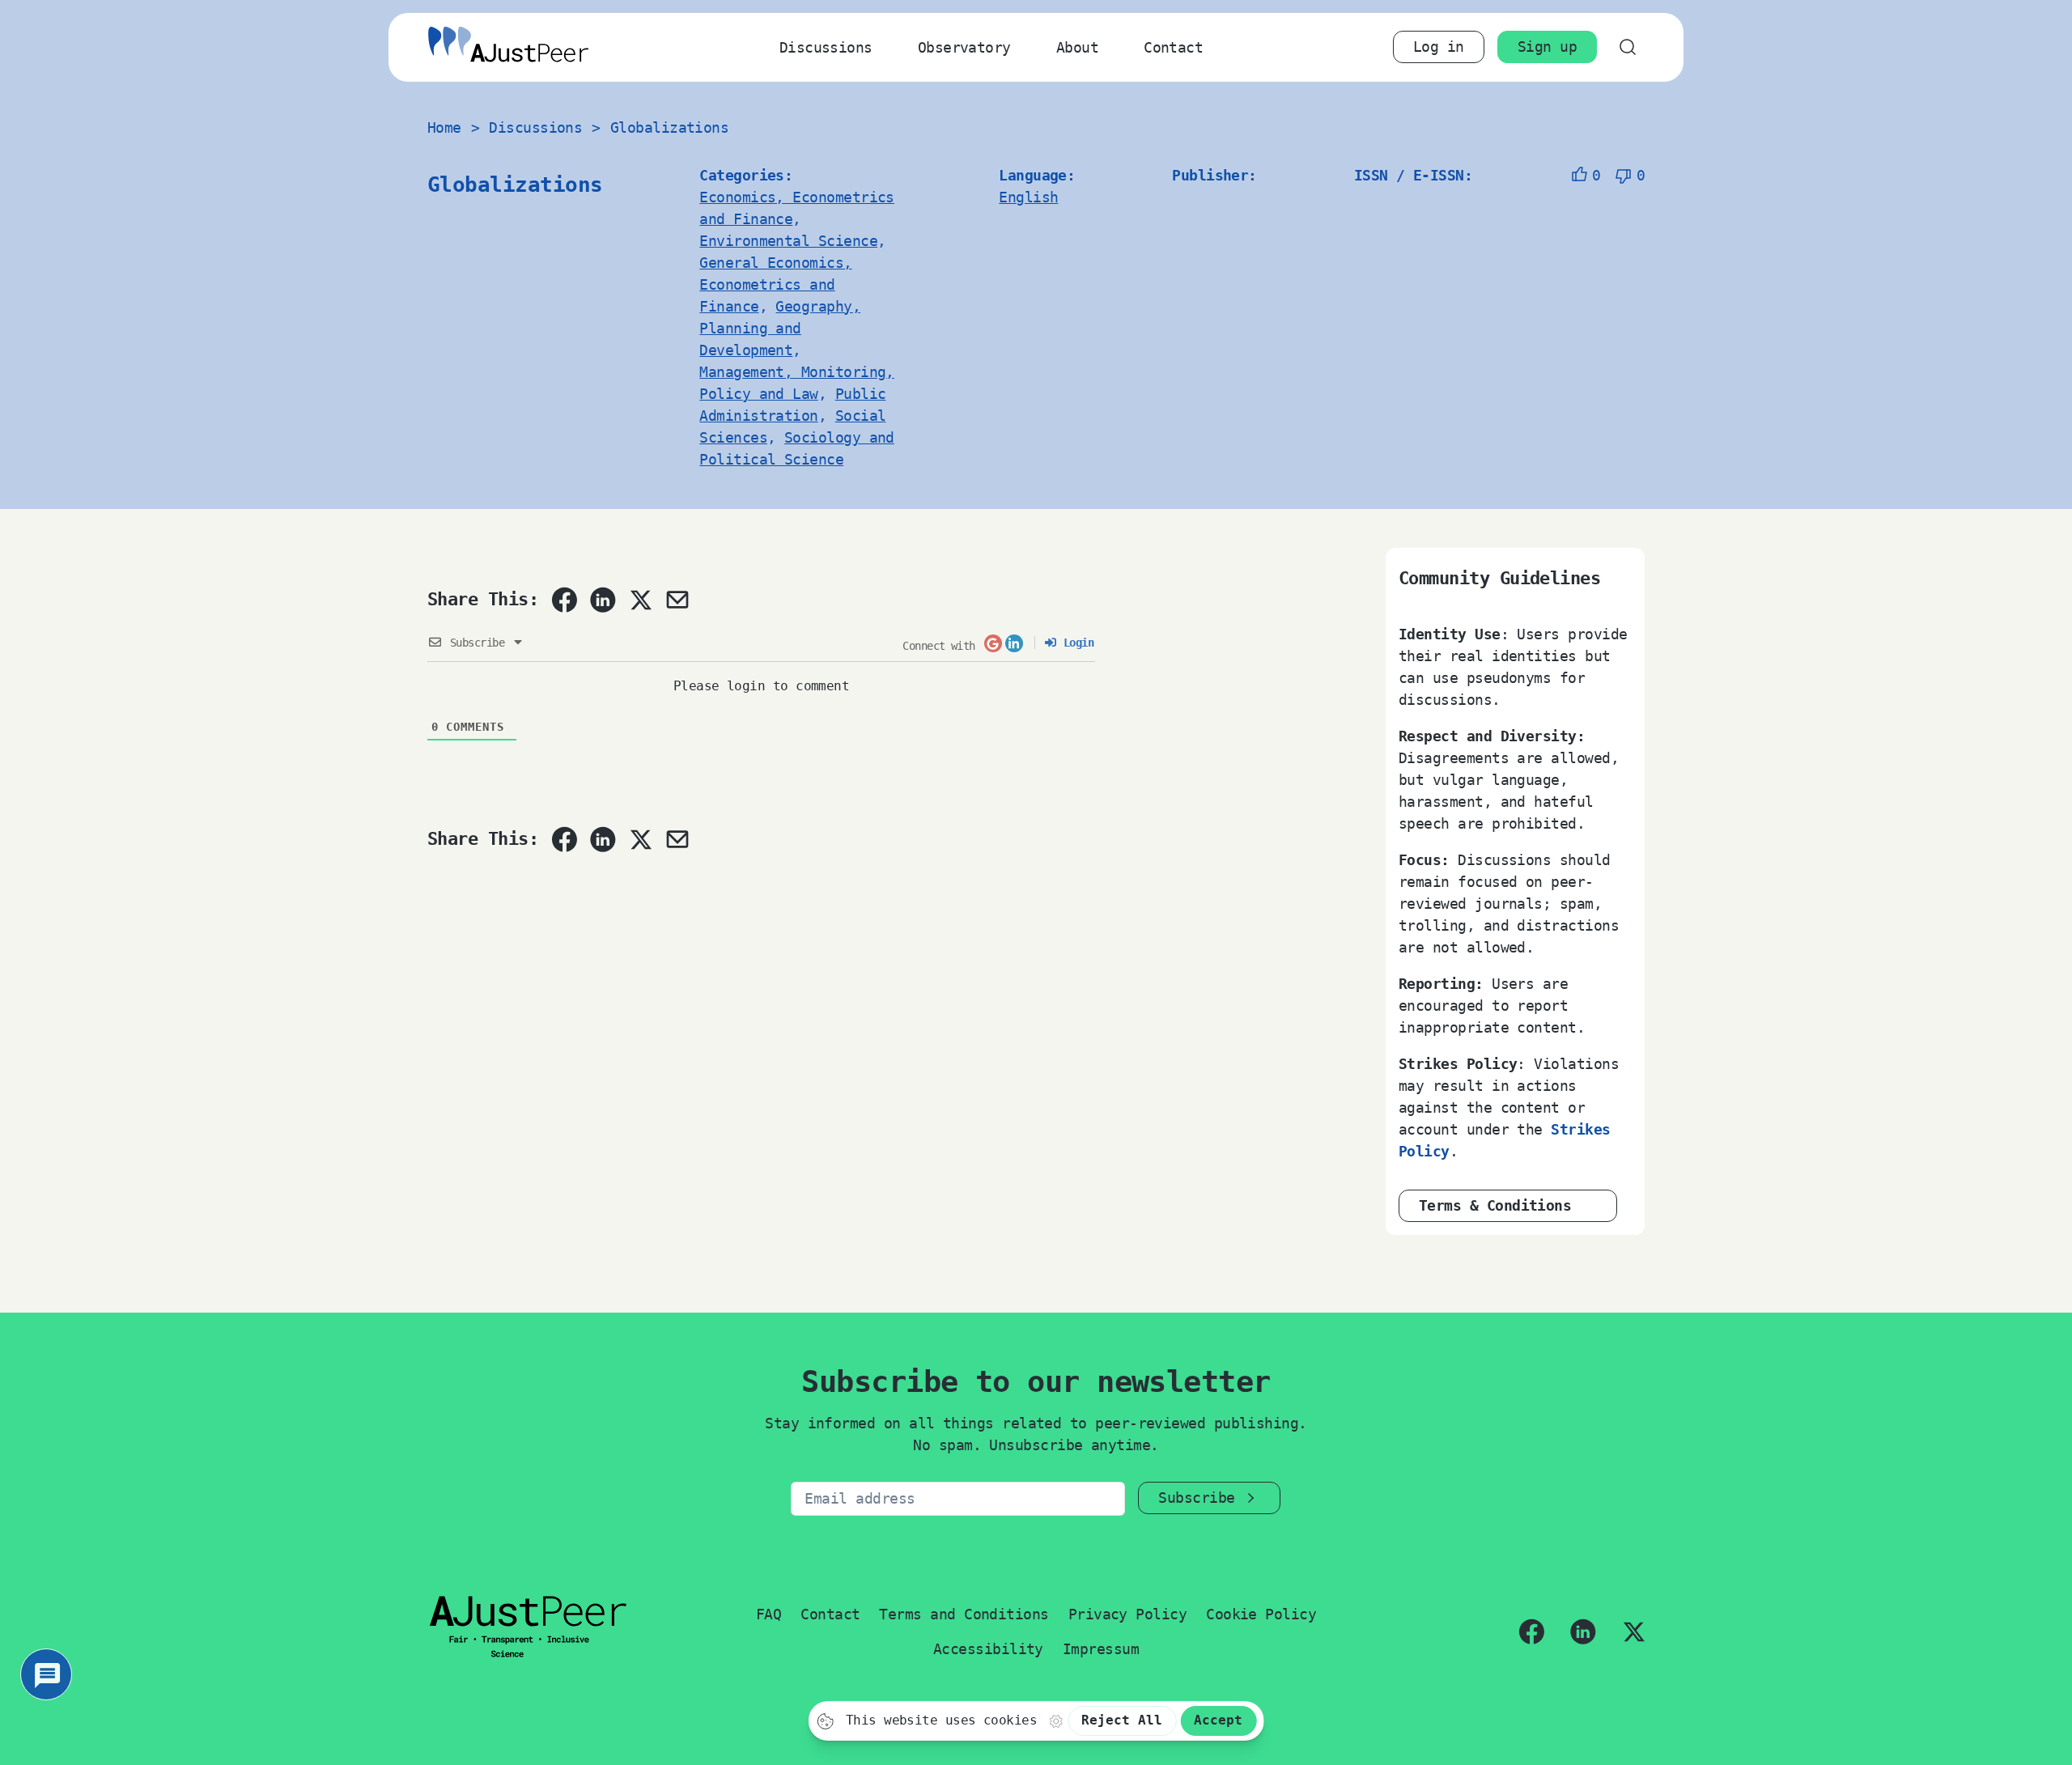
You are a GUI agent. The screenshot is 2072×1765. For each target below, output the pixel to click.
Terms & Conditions (1495, 1205)
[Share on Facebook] (564, 600)
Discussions (826, 47)
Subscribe (1196, 1498)
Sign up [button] (1547, 47)
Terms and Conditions (964, 1614)
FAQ (769, 1614)
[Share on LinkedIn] (603, 600)
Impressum (1101, 1649)
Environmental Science (788, 241)
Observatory (964, 47)
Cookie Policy (1261, 1614)
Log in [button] (1439, 47)
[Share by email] (677, 600)
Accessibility (988, 1649)
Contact (1173, 47)
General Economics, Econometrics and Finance (775, 284)
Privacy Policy (1127, 1614)
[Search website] (1627, 47)
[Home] (508, 47)
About (1077, 47)
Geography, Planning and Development (780, 328)
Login (1075, 643)
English (1028, 197)
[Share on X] (640, 600)
